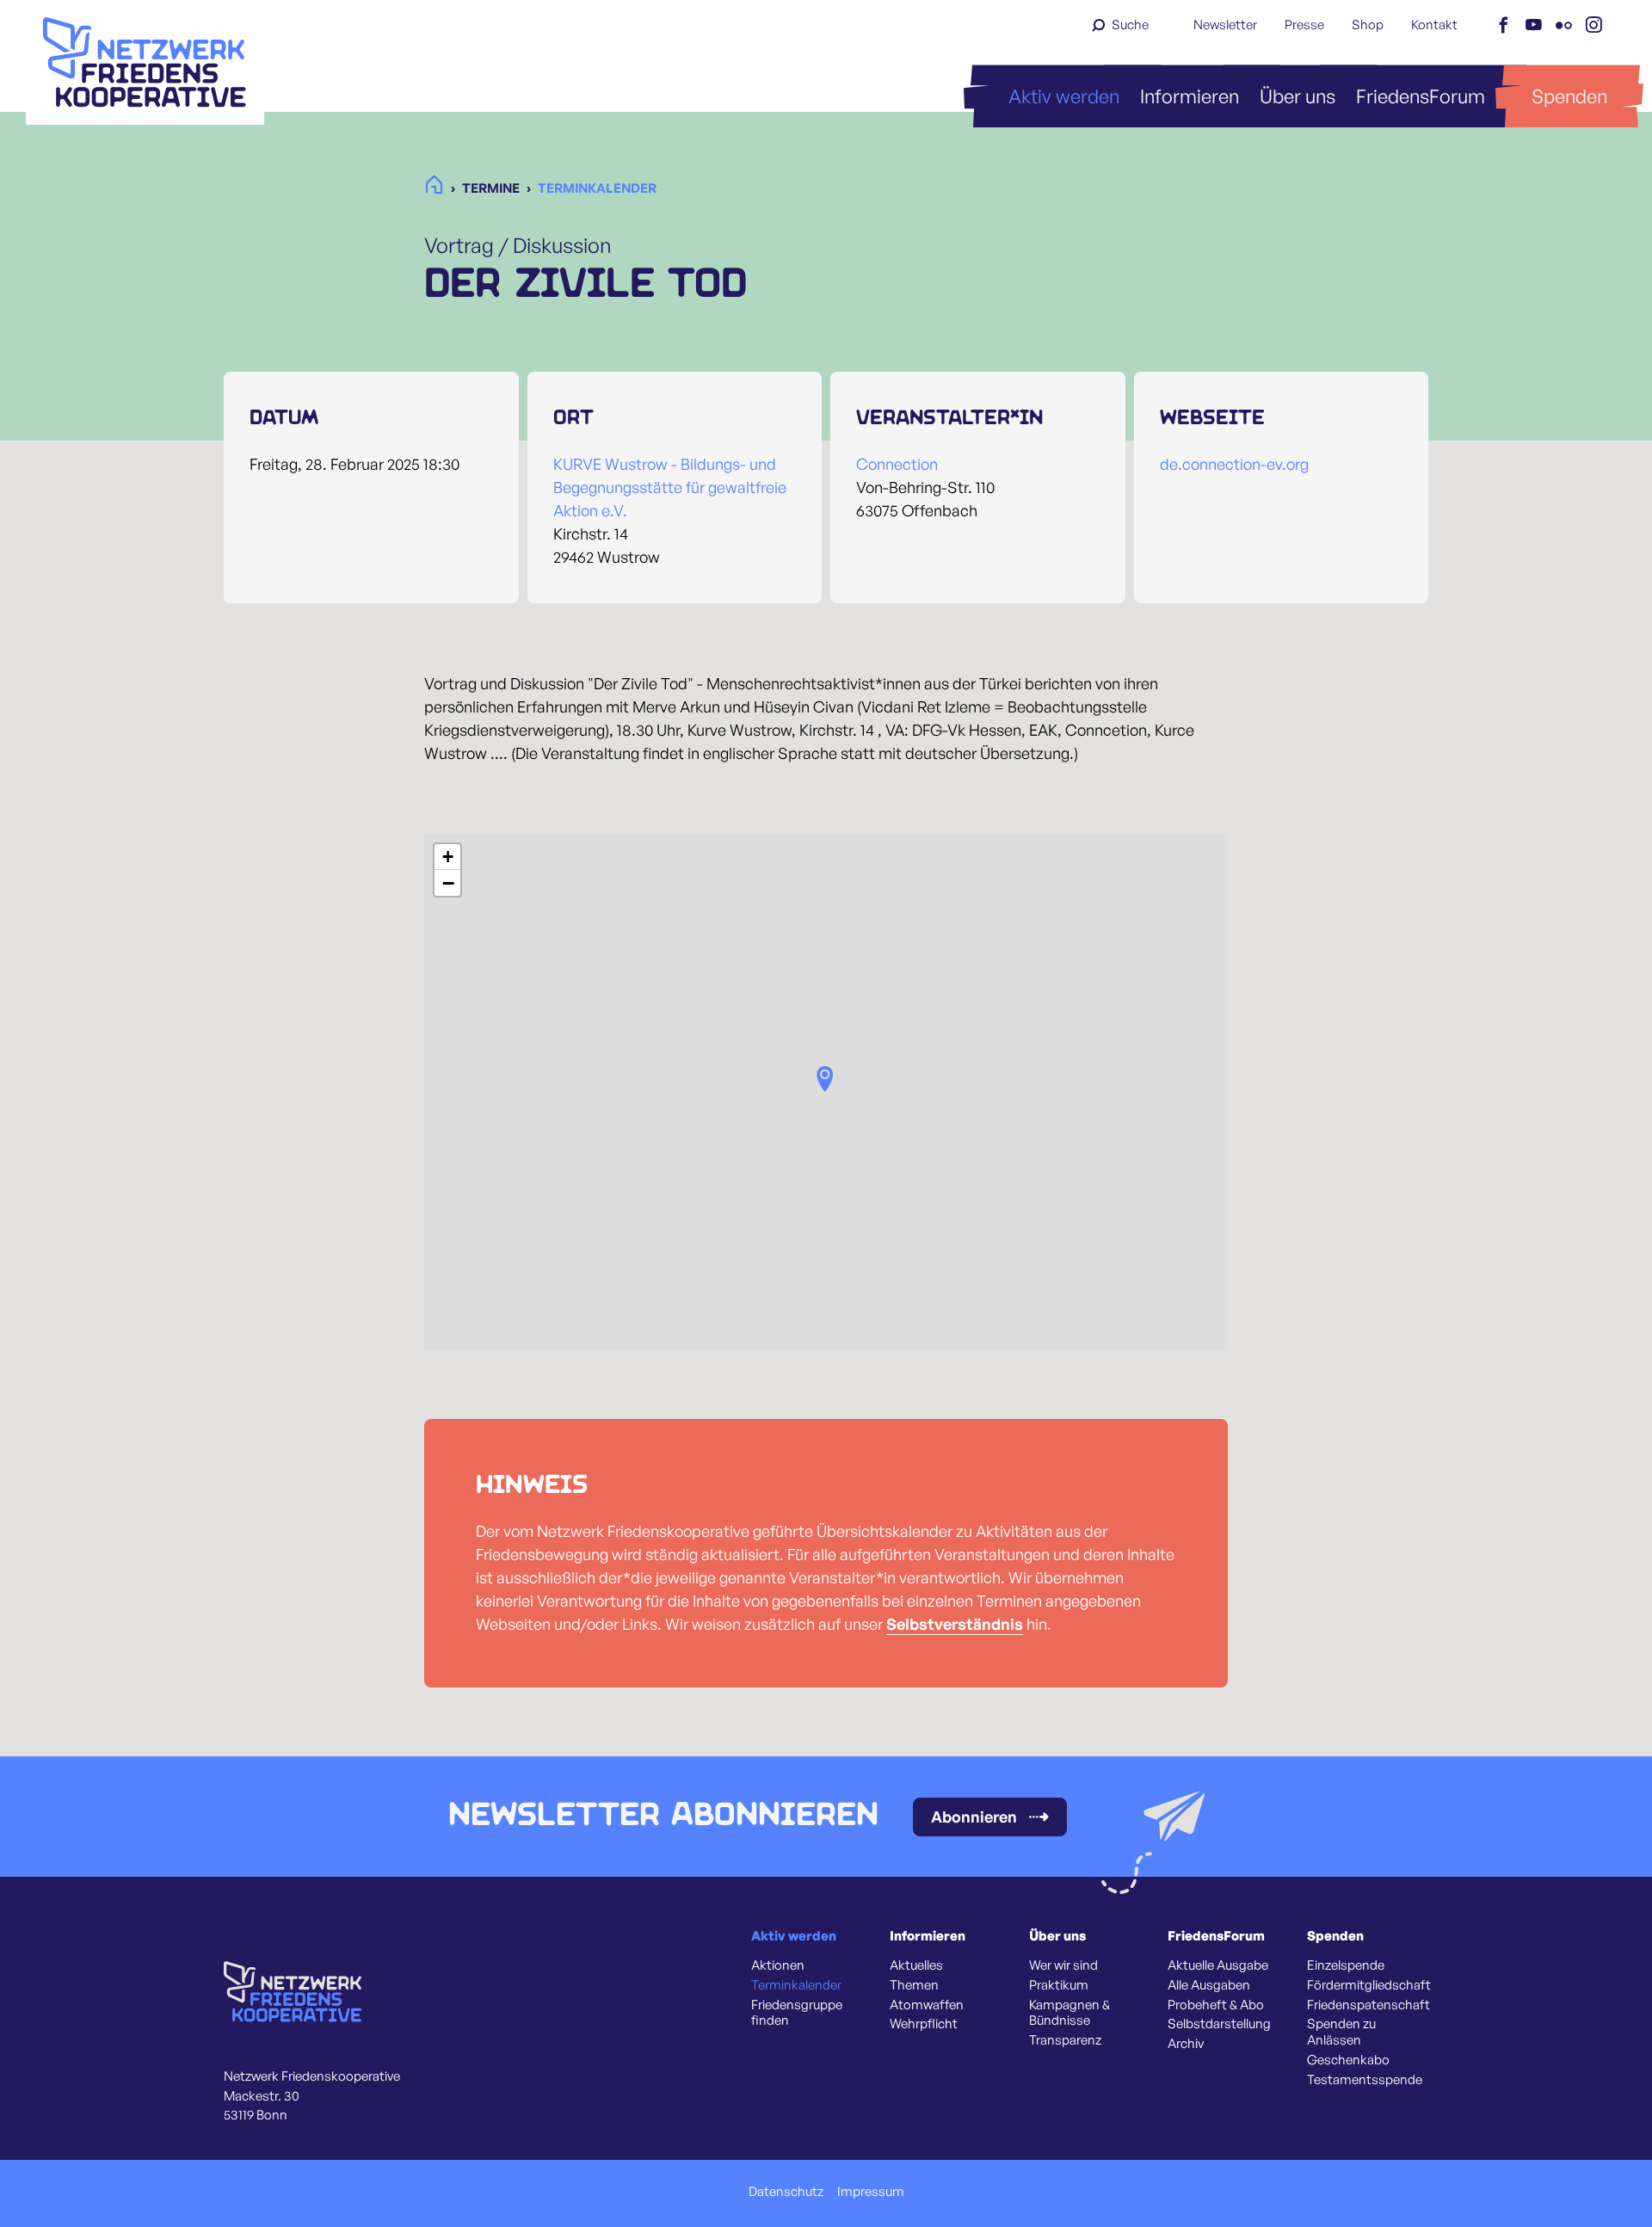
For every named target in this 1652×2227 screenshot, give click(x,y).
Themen (914, 1985)
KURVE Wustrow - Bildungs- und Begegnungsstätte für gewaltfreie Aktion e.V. (670, 487)
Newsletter (1225, 25)
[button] (825, 1079)
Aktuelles (916, 1965)
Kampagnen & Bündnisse (1069, 2013)
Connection (897, 464)
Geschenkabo (1348, 2060)
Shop (1368, 25)
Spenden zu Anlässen (1341, 2032)
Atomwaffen (927, 2005)
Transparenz (1065, 2040)
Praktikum (1059, 1985)
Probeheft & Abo (1216, 2005)
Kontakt (1434, 25)
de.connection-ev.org (1234, 464)
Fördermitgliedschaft (1369, 1985)
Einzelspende (1346, 1965)
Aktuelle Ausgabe (1218, 1965)
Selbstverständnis (955, 1624)
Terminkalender (796, 1985)
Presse (1304, 25)
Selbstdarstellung (1219, 2024)
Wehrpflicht (924, 2024)
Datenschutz (786, 2192)
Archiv (1186, 2044)
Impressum (871, 2192)
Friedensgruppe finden (797, 2013)
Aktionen (778, 1965)
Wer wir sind (1063, 1965)
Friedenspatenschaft (1368, 2005)
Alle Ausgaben (1209, 1985)
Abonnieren (974, 1817)
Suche (1130, 25)
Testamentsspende (1365, 2080)
